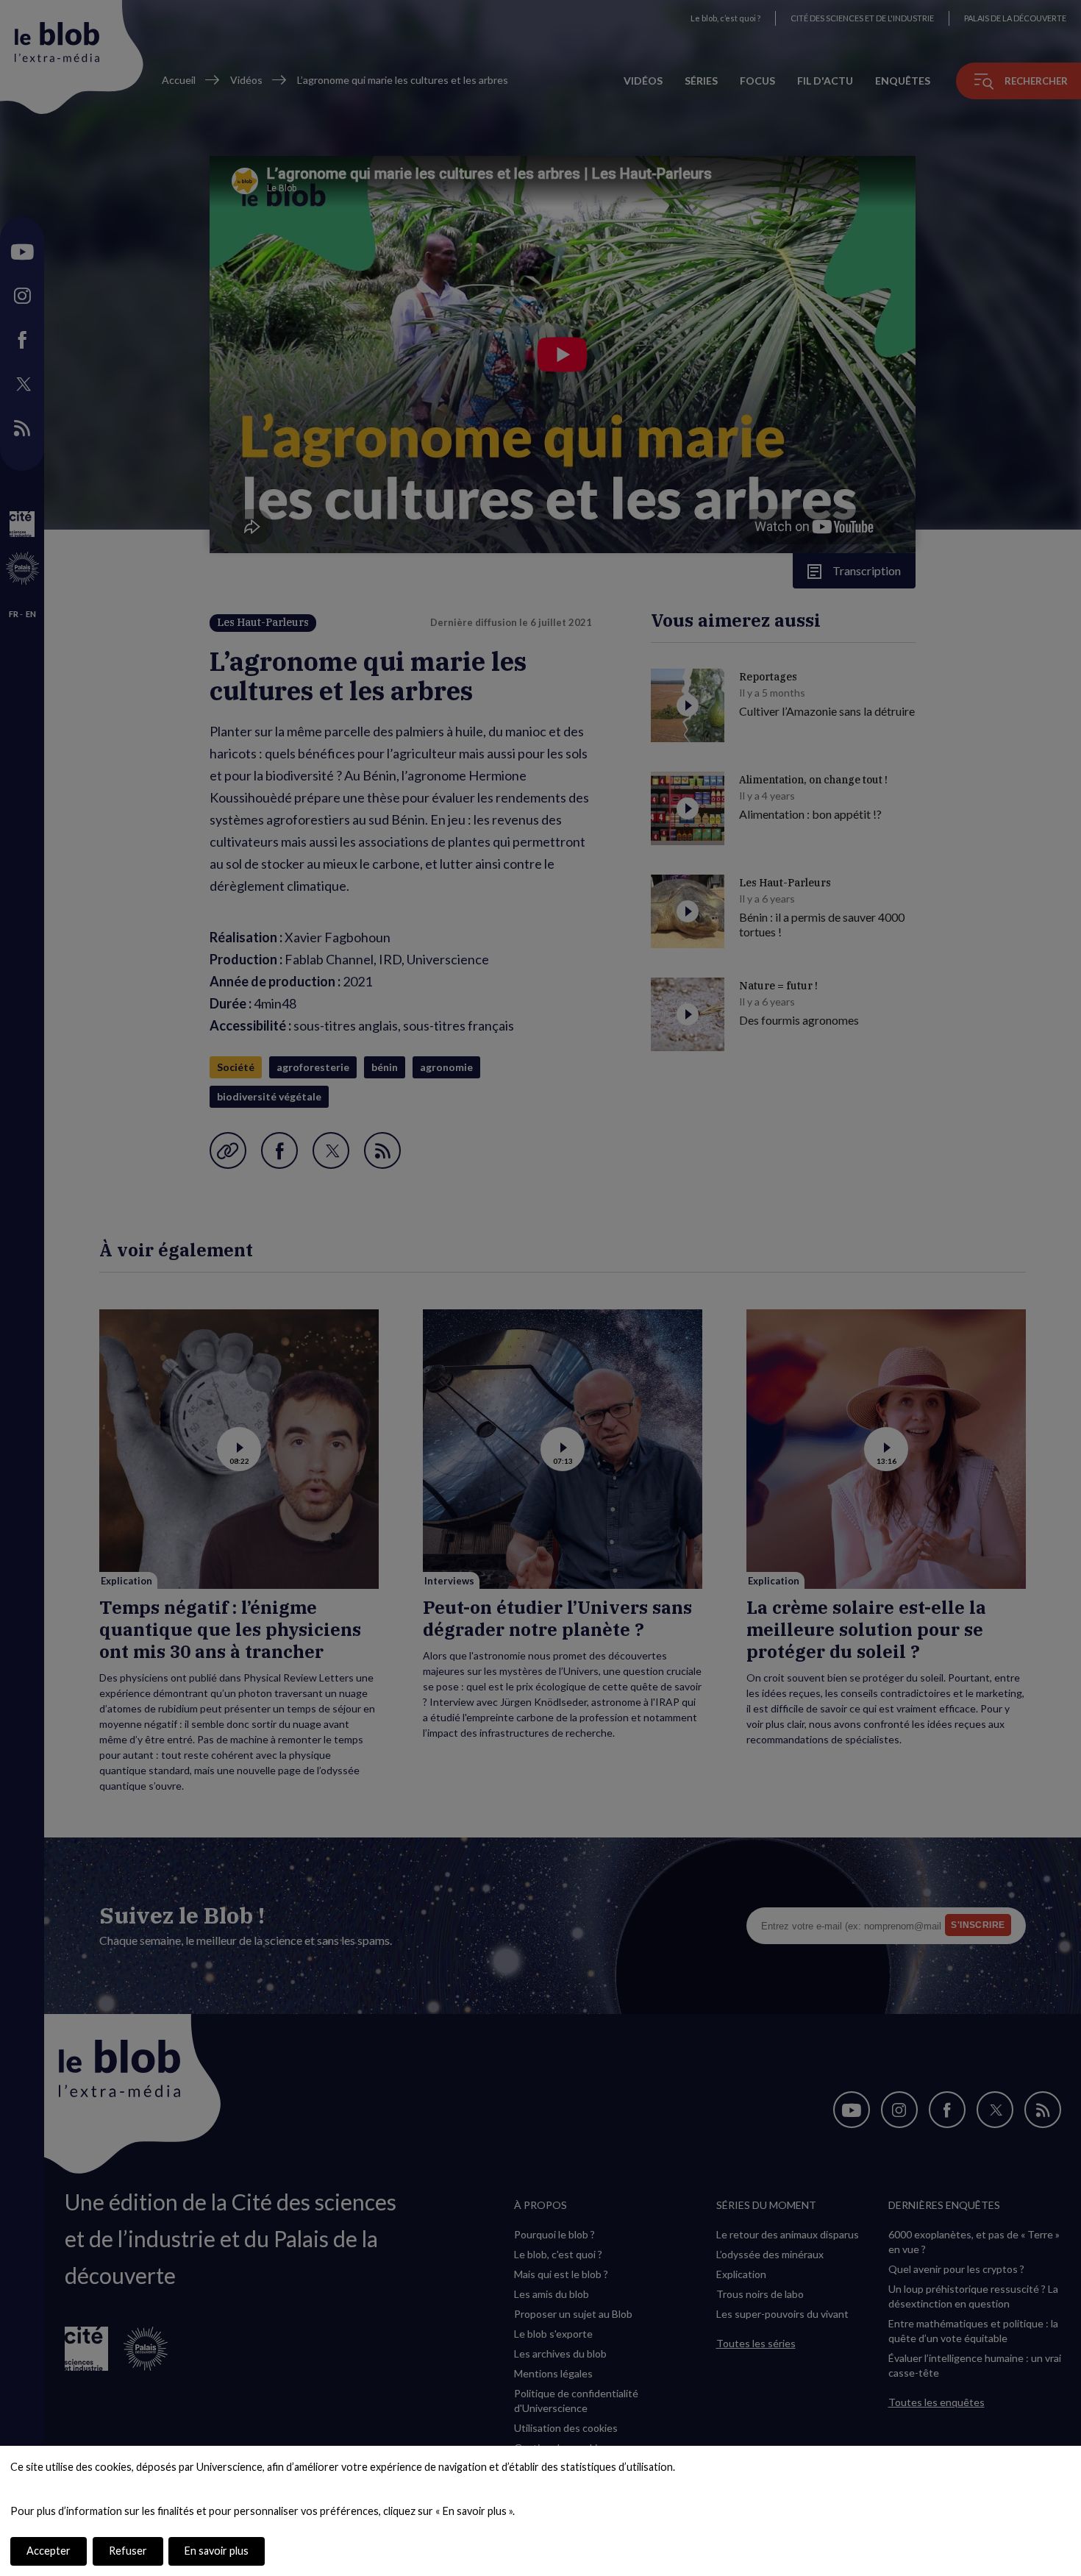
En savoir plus (217, 2551)
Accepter (49, 2551)
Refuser (128, 2551)
